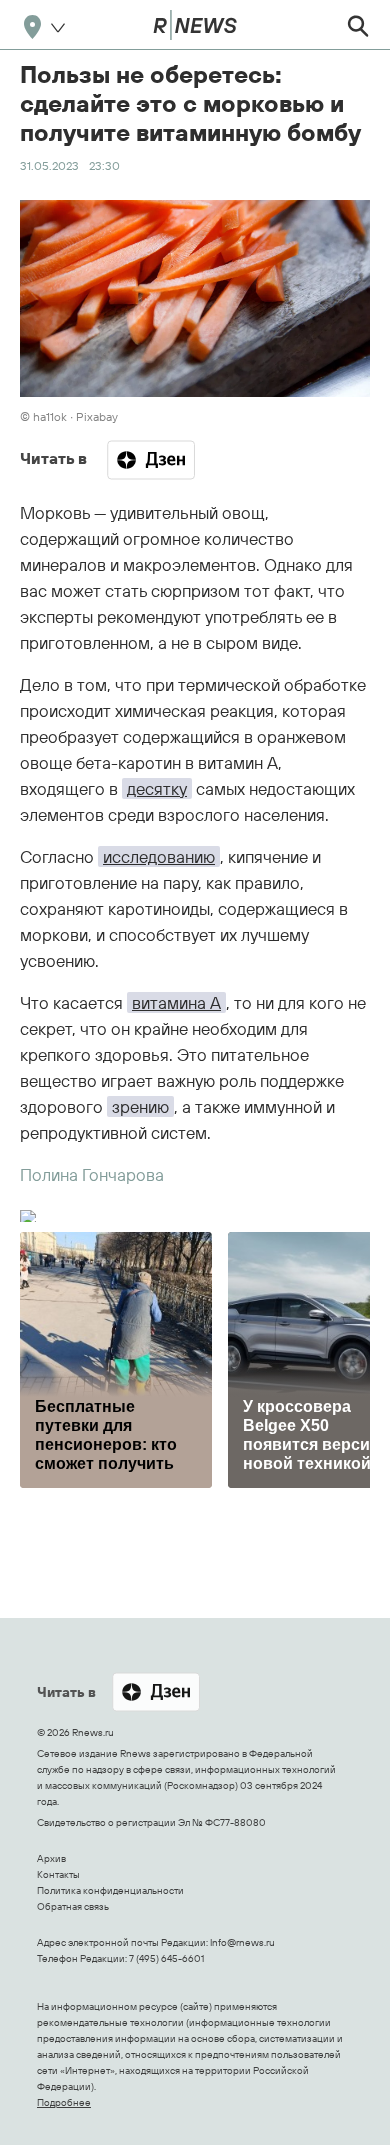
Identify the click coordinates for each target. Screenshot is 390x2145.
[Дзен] (151, 460)
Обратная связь (73, 1906)
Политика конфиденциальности (110, 1890)
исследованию (159, 856)
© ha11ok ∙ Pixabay (69, 416)
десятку (157, 788)
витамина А (176, 1002)
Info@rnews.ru (242, 1942)
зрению (140, 1106)
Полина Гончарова (92, 1174)
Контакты (58, 1874)
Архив (51, 1858)
